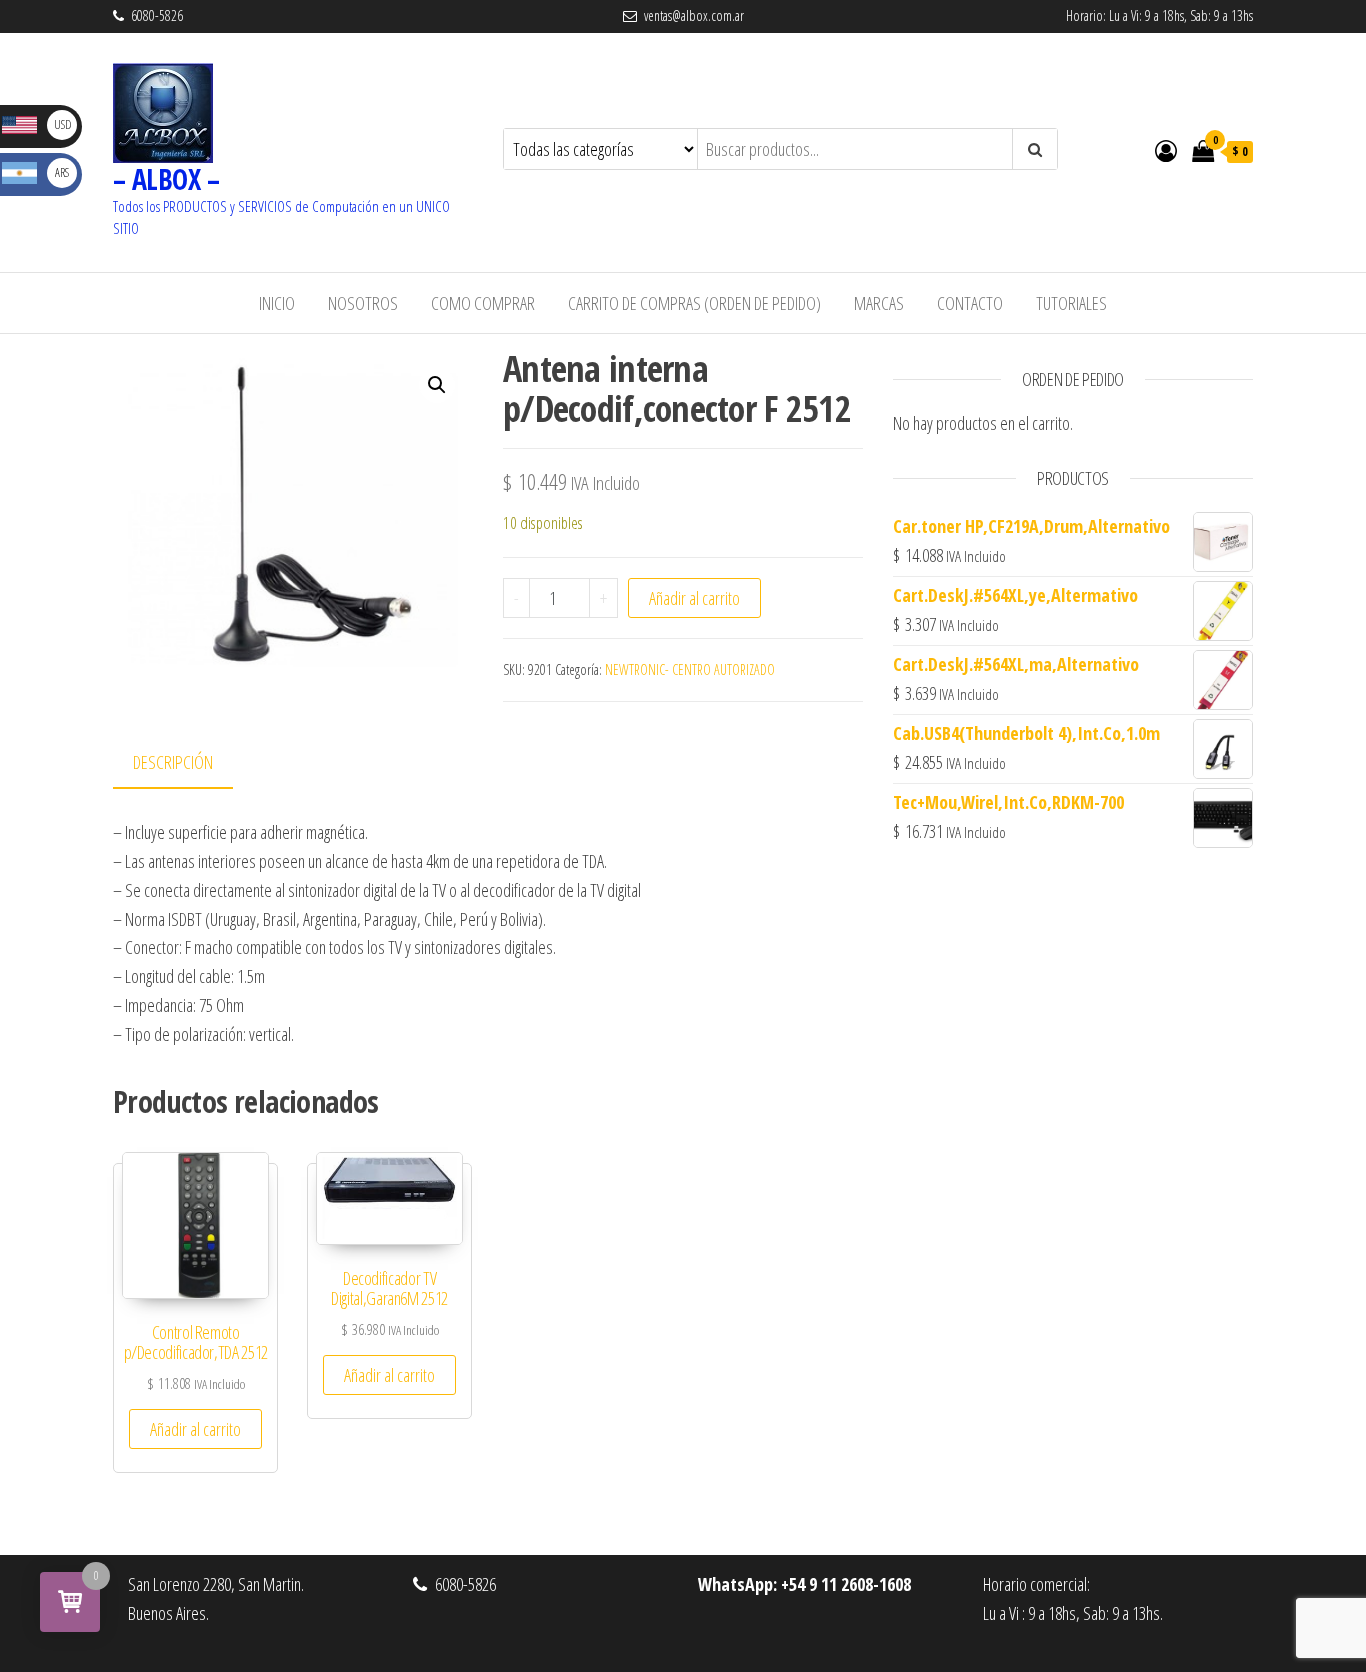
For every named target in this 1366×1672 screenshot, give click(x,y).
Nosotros (363, 303)
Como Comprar (483, 303)
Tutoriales (1071, 303)
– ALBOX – (166, 179)
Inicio (277, 303)
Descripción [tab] (173, 762)
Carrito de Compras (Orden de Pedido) (694, 303)
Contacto (970, 303)
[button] (437, 385)
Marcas (879, 303)
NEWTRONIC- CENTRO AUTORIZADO (690, 669)
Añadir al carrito (694, 598)
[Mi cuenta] (1166, 150)
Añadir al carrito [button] (195, 1429)
